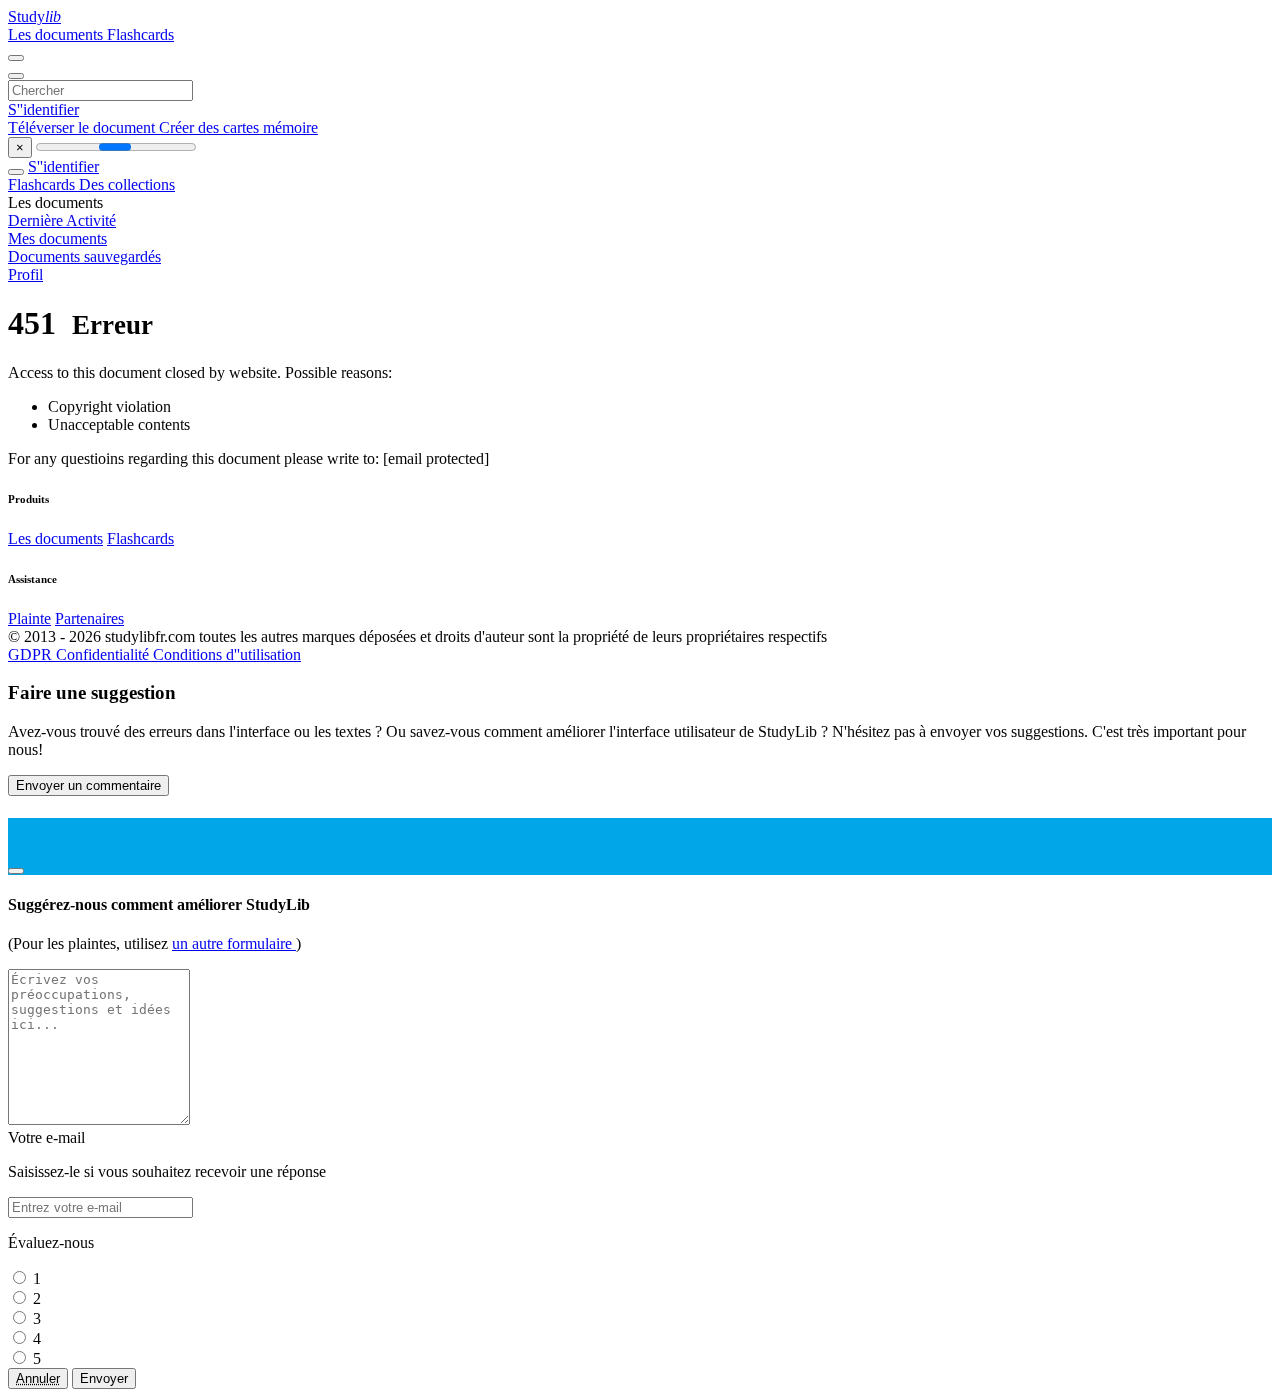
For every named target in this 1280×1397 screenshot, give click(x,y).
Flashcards (140, 34)
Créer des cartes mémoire (238, 127)
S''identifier (43, 109)
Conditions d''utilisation (227, 654)
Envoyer (104, 1378)
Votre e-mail (46, 1137)
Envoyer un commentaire (88, 785)
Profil (25, 274)
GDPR (32, 654)
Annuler (38, 1378)
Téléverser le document (83, 127)
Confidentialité (104, 654)
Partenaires (89, 618)
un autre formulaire (234, 943)
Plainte (29, 618)
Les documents (57, 34)
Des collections (127, 184)
